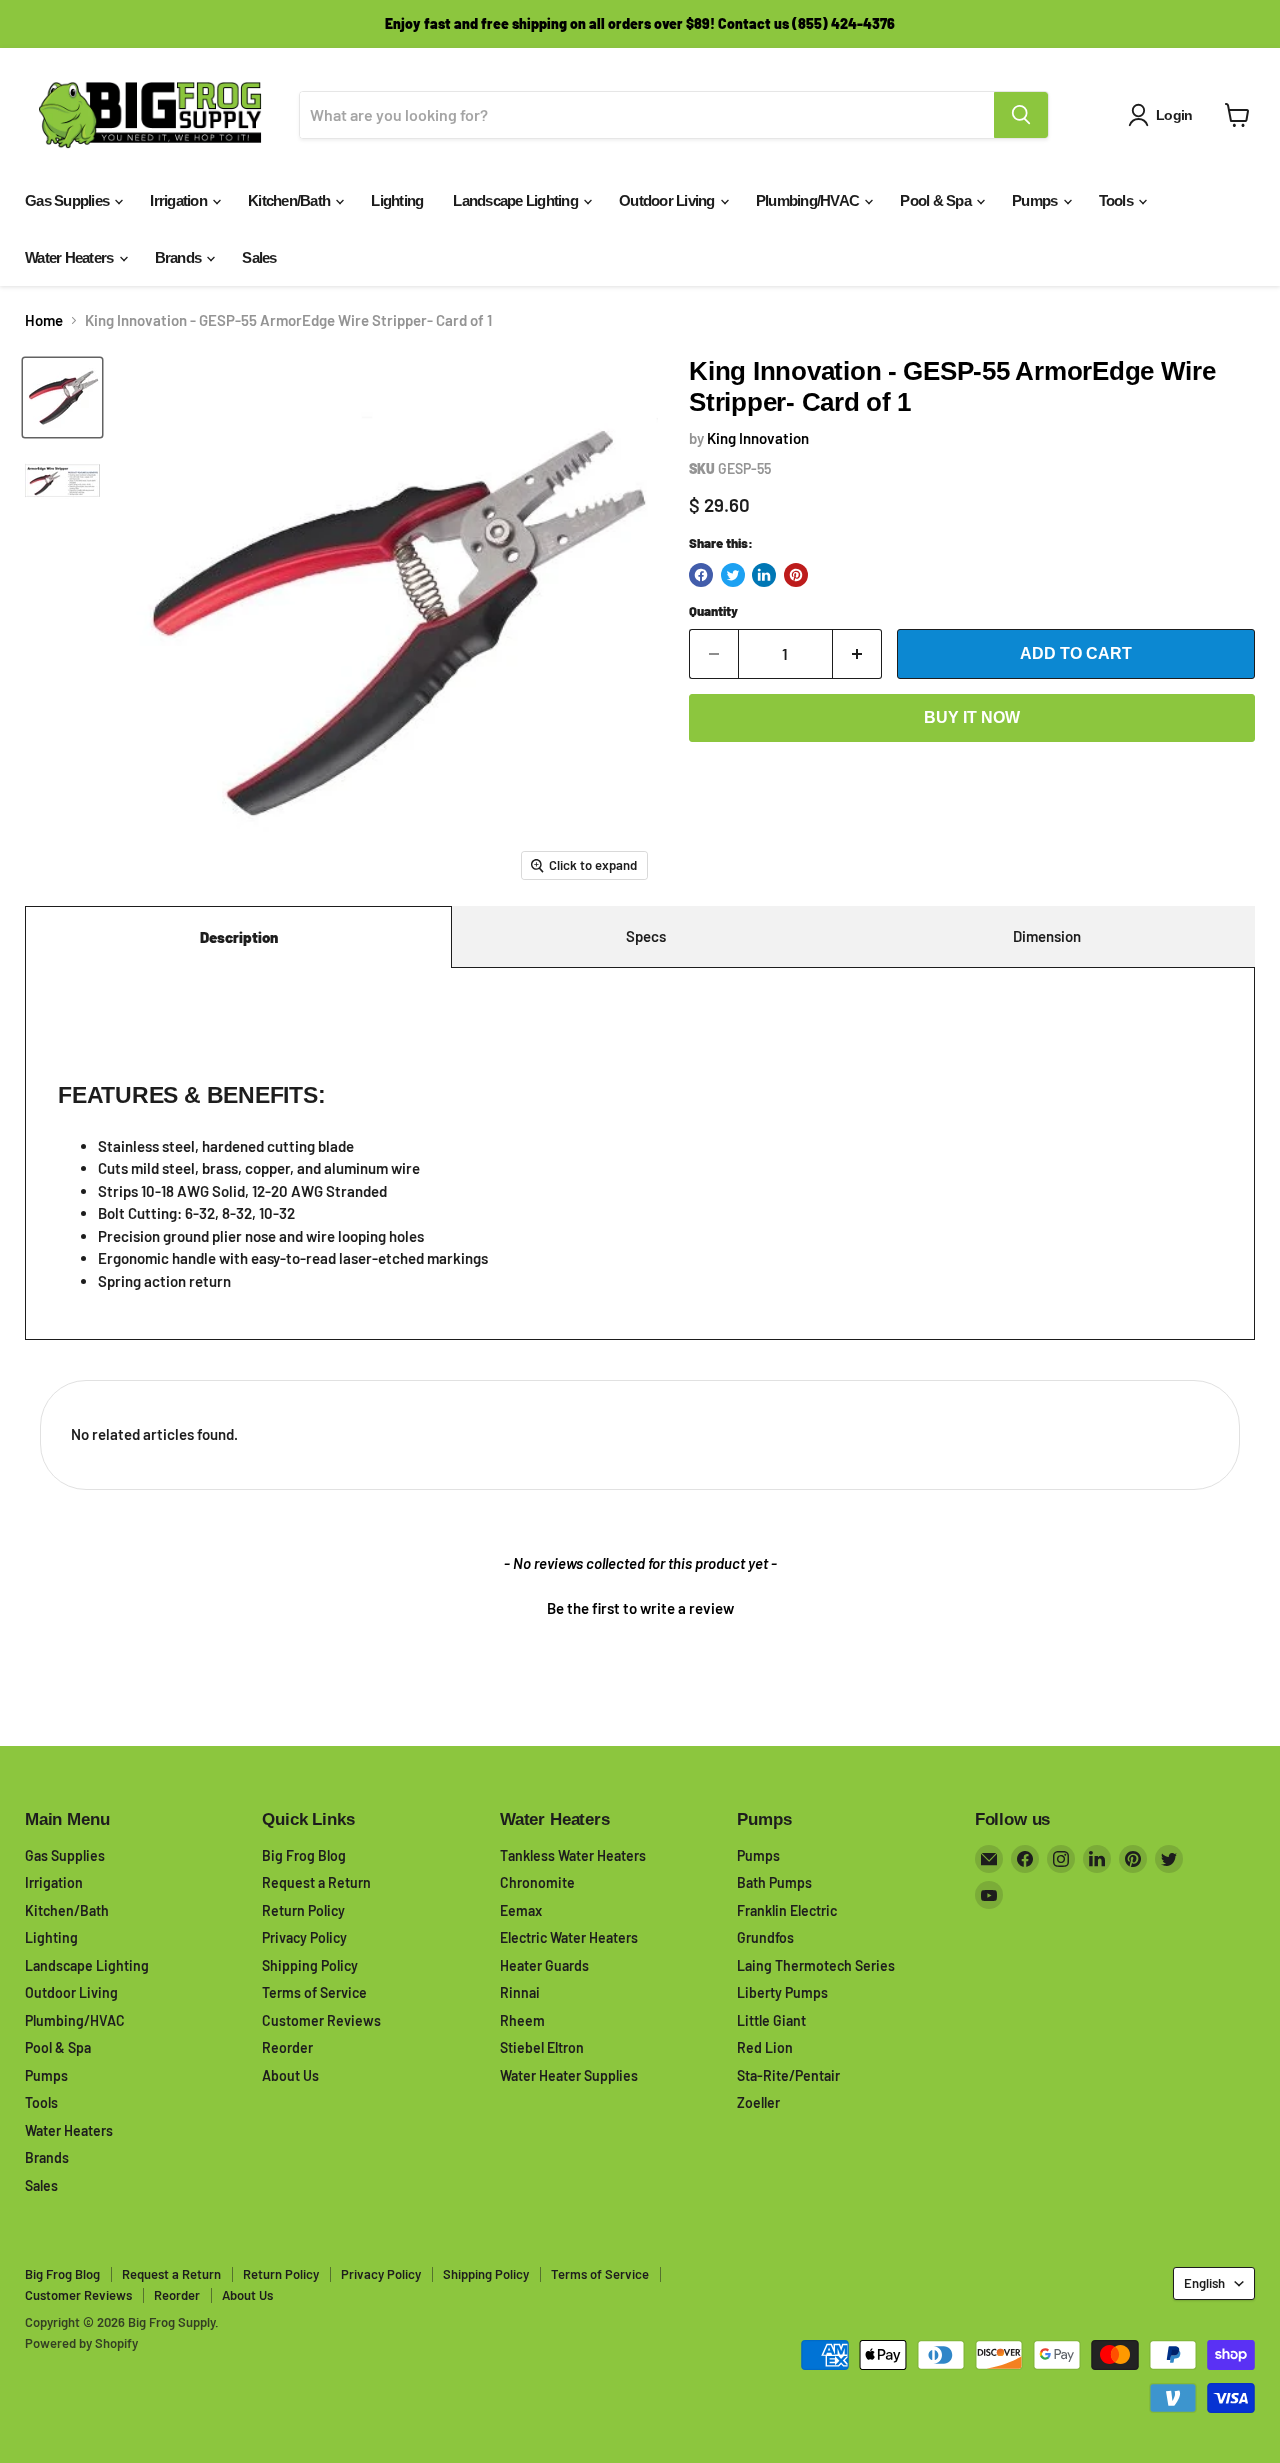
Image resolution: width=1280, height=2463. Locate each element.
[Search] (1021, 115)
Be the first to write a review (640, 1608)
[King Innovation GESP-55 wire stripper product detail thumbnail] (62, 480)
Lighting (397, 200)
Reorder (287, 2047)
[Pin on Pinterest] (796, 575)
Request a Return (316, 1882)
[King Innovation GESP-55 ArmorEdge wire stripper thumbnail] (62, 397)
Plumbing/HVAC (809, 200)
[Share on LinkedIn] (764, 575)
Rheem (522, 2020)
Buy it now (972, 717)
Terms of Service (314, 1992)
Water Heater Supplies (569, 2075)
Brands (180, 257)
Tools (1118, 200)
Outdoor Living (668, 200)
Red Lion (765, 2047)
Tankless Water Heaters (573, 1855)
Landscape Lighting (517, 200)
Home (44, 320)
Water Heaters (71, 257)
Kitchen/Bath (290, 200)
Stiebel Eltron (542, 2047)
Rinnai (520, 1992)
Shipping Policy (310, 1965)
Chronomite (537, 1882)
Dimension (1047, 936)
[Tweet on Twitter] (733, 575)
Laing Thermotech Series (816, 1965)
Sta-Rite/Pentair (788, 2075)
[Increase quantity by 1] (857, 654)
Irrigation (180, 200)
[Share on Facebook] (701, 575)
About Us (290, 2075)
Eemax (521, 1910)
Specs (646, 936)
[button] (640, 1606)
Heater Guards (544, 1965)
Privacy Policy (304, 1937)
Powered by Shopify (81, 2343)
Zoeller (758, 2102)
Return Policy (303, 1910)
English (1204, 2283)
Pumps (1036, 200)
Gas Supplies (68, 200)
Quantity (713, 611)
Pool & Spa (937, 200)
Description (239, 937)
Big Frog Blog (304, 1855)
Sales (259, 257)
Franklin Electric (787, 1910)
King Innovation (758, 438)
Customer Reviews (321, 2020)
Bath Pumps (774, 1882)
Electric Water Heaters (569, 1937)
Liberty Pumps (782, 1992)
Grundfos (765, 1937)
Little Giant (771, 2020)
